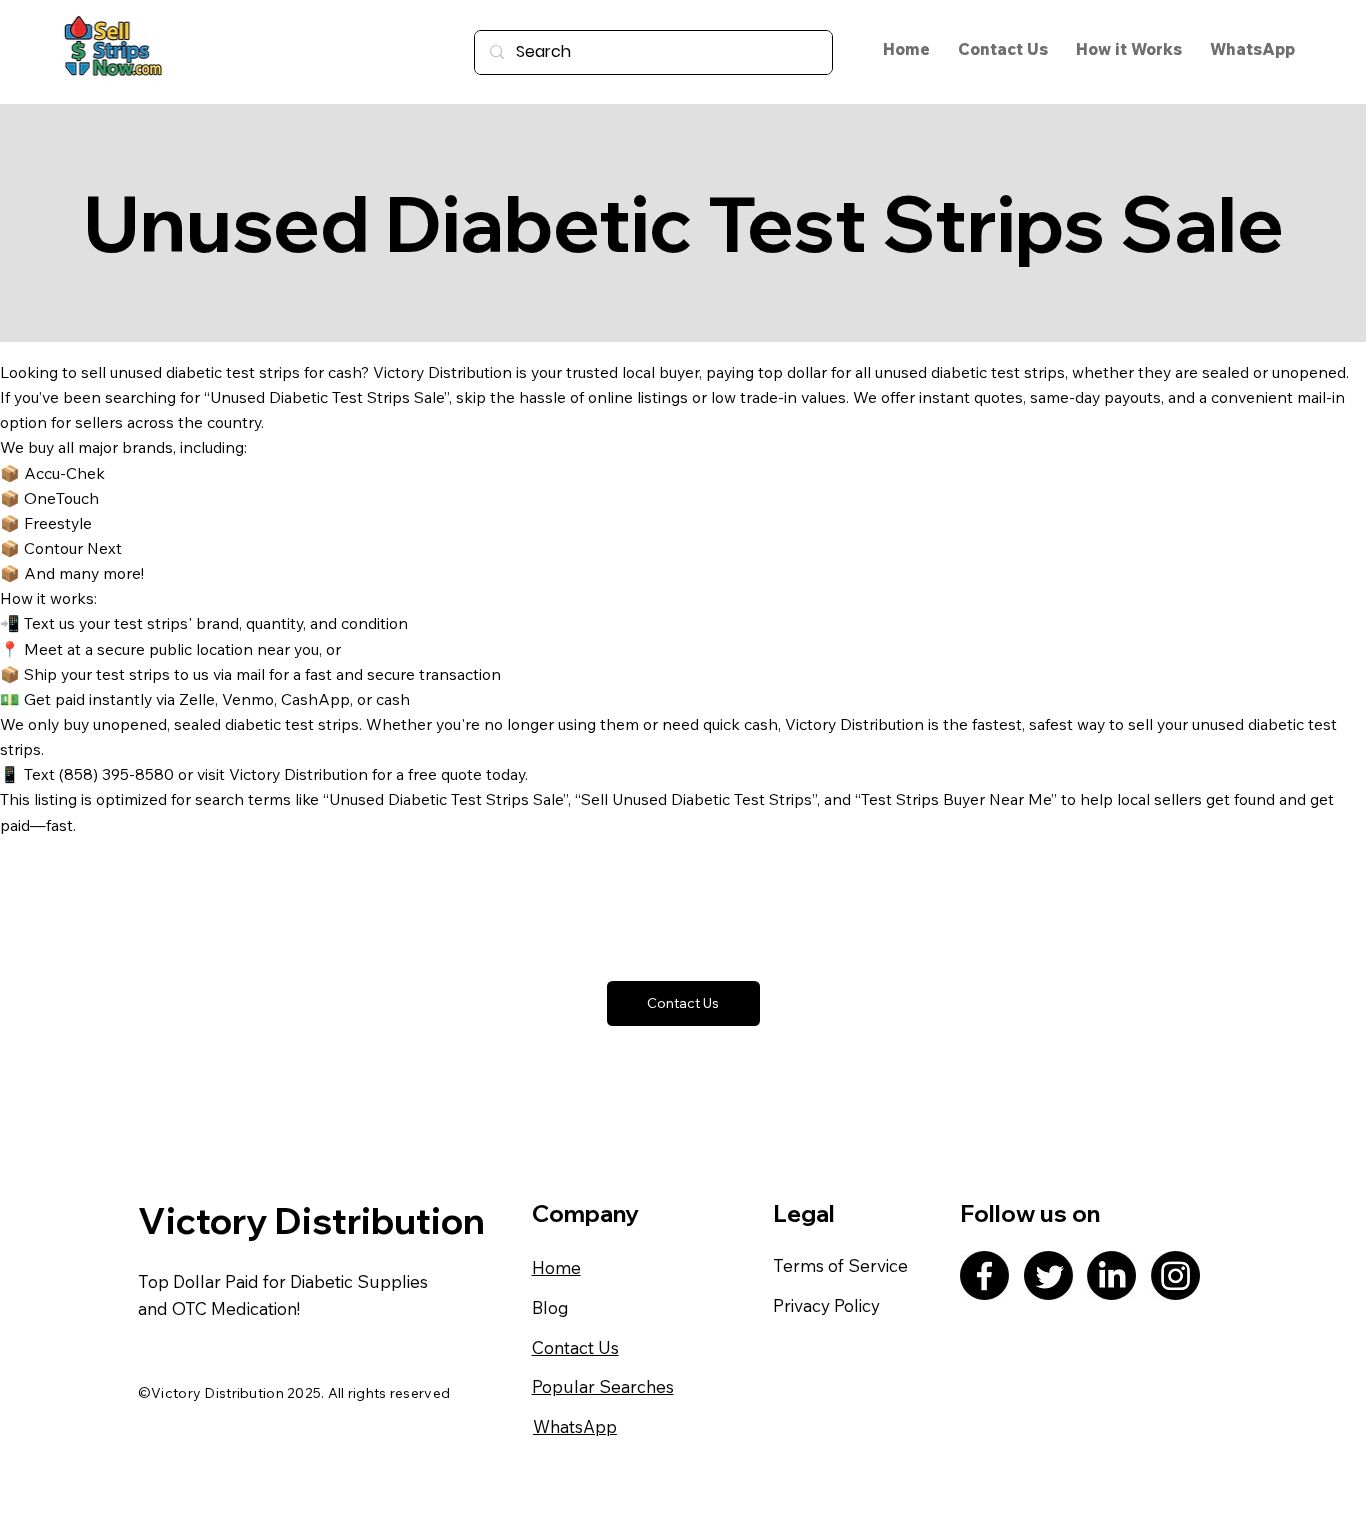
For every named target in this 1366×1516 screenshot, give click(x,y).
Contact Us (575, 1347)
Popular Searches (603, 1386)
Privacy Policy (826, 1305)
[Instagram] (1175, 1275)
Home (556, 1267)
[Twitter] (1048, 1275)
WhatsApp (575, 1426)
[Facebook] (984, 1275)
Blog (550, 1307)
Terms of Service (840, 1265)
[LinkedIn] (1111, 1275)
